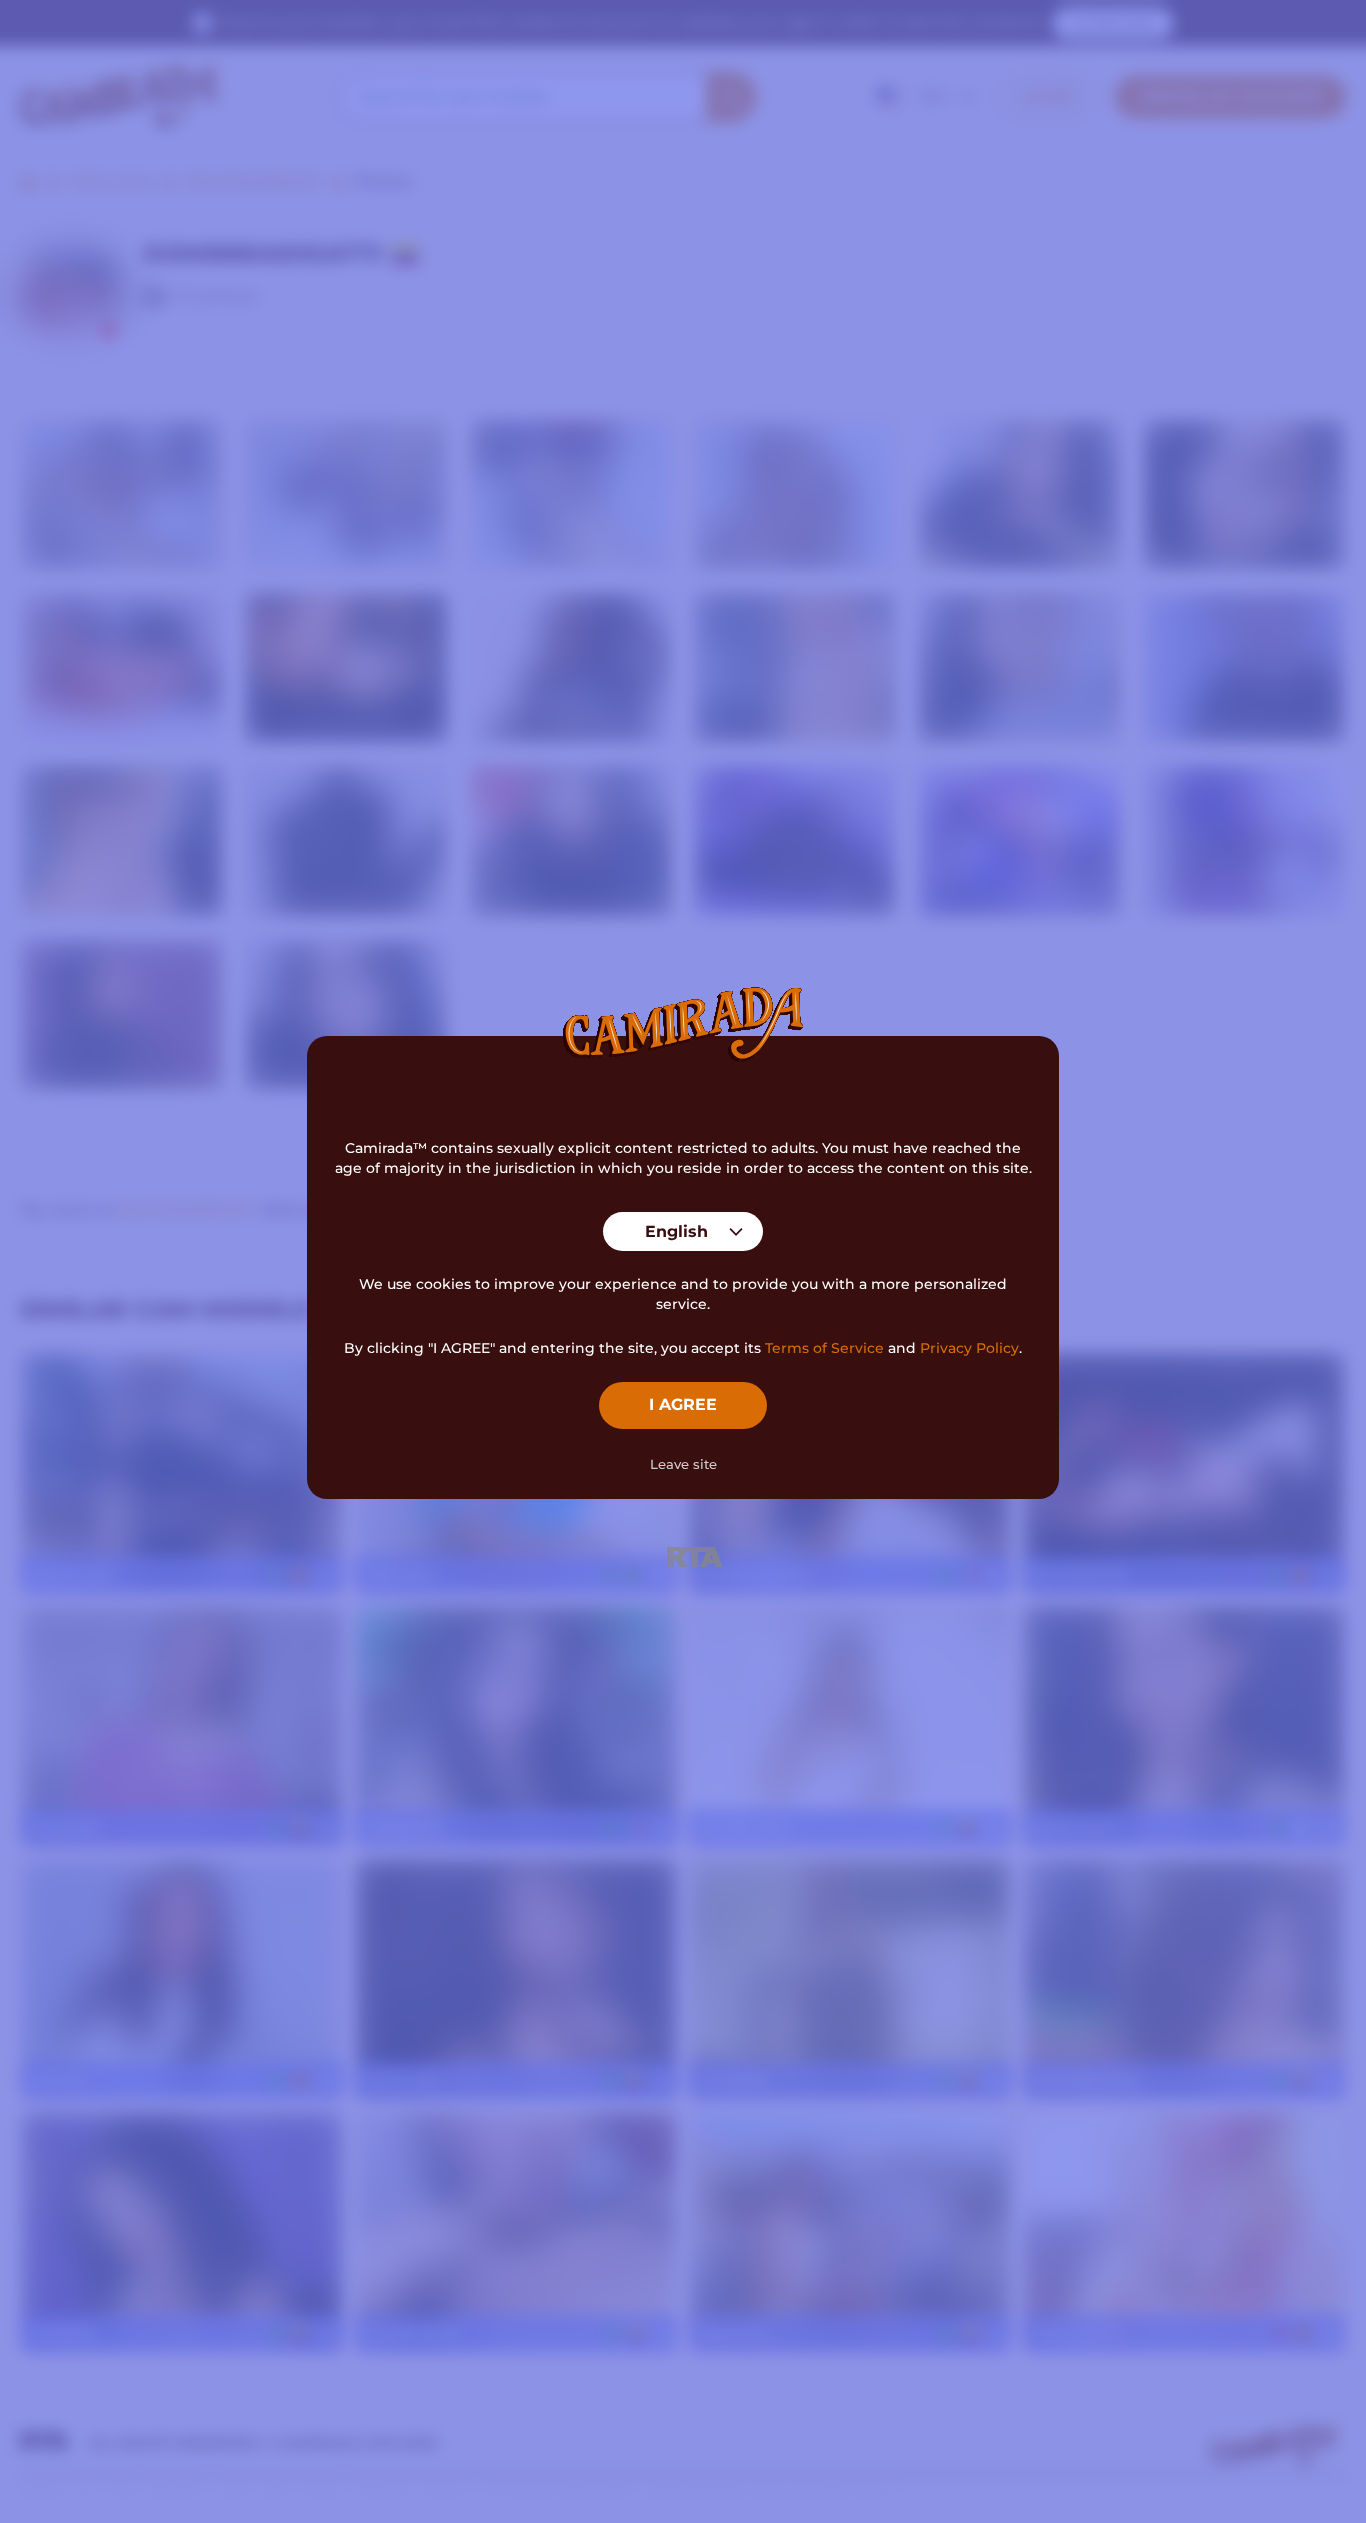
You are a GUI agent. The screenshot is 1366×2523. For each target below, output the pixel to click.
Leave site (683, 1464)
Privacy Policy (969, 1348)
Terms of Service (824, 1348)
